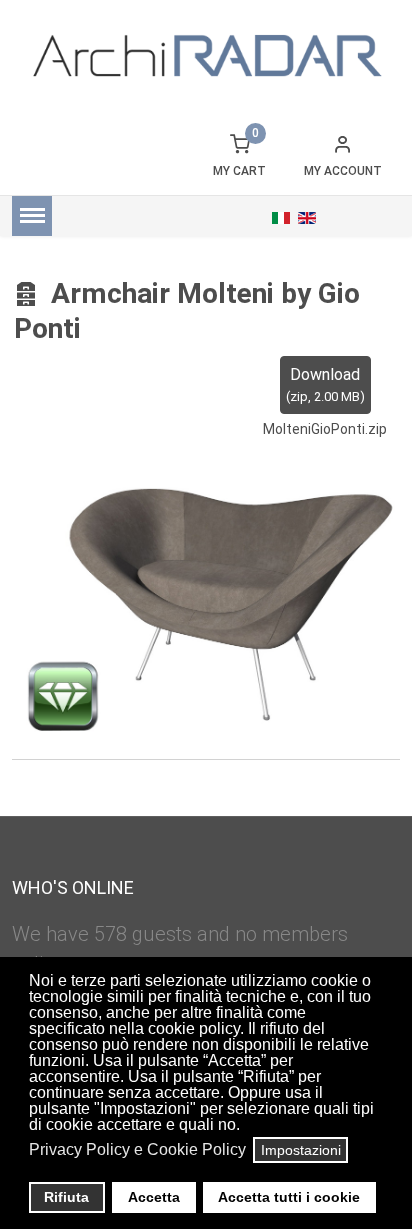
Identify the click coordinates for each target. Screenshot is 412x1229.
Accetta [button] (154, 1197)
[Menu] (32, 216)
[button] (245, 1127)
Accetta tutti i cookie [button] (289, 1197)
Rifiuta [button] (66, 1197)
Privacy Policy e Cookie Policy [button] (137, 1149)
